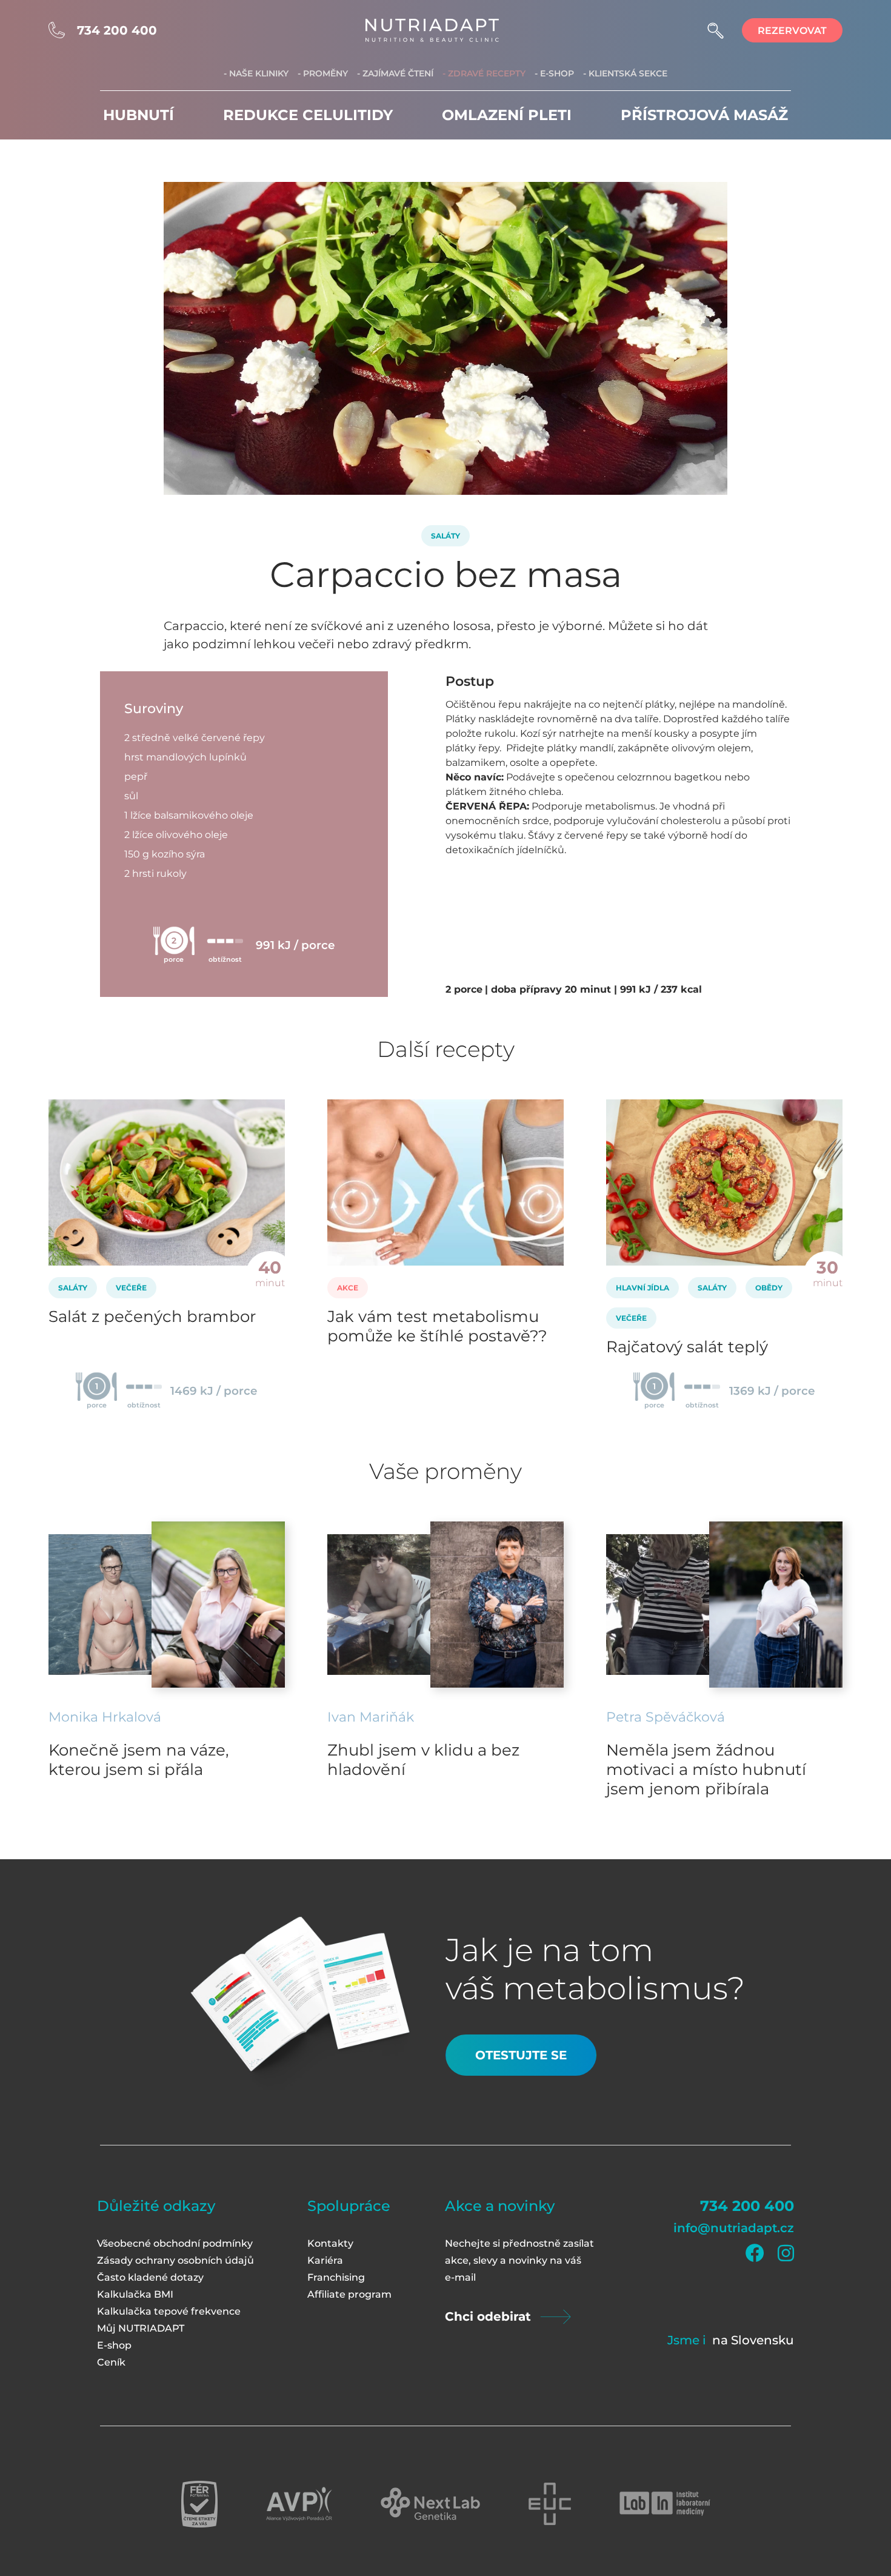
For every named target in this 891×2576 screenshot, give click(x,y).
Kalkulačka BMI (135, 2294)
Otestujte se (521, 2055)
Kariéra (325, 2260)
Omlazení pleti (507, 115)
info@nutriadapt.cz (734, 2228)
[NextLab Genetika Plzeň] (430, 2504)
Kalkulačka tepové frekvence (169, 2311)
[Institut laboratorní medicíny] (665, 2504)
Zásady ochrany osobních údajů (175, 2260)
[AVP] (299, 2504)
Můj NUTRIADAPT (141, 2328)
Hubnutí (138, 115)
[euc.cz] (550, 2504)
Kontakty (330, 2243)
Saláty (446, 536)
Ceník (111, 2362)
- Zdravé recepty (484, 73)
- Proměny (323, 73)
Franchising (336, 2277)
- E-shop (554, 73)
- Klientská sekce (625, 73)
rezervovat (792, 31)
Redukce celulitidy (308, 115)
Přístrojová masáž (704, 115)
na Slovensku (753, 2340)
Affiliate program (349, 2294)
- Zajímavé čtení (395, 73)
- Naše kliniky (256, 73)
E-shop (114, 2345)
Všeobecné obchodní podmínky (175, 2243)
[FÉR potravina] (199, 2504)
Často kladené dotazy (150, 2277)
